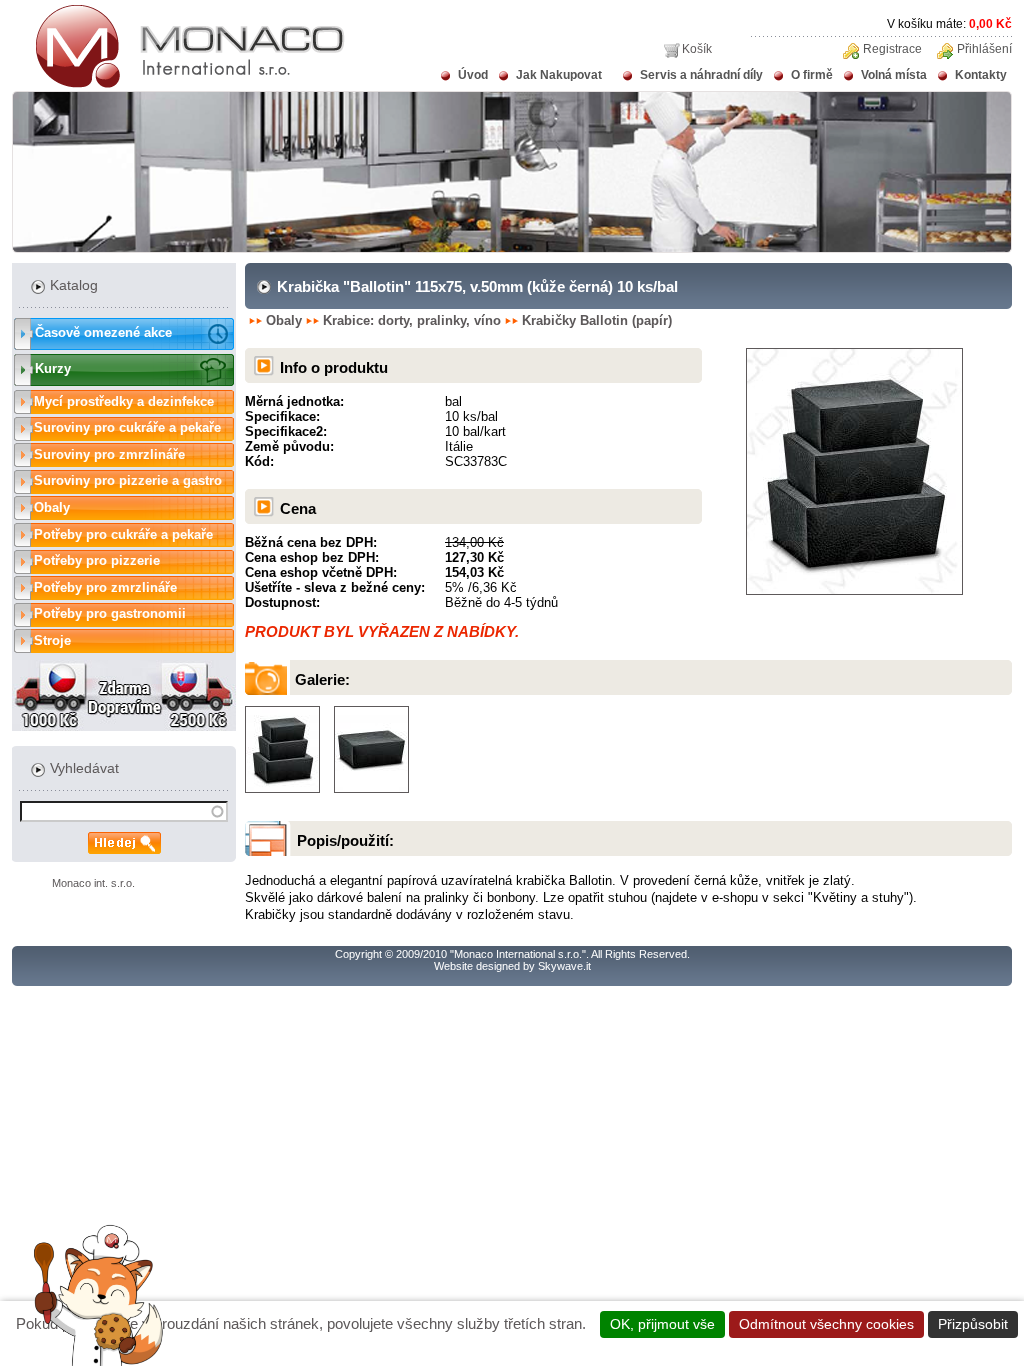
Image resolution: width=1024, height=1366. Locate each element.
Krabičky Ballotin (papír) (597, 320)
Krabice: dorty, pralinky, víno (412, 320)
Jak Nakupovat (559, 75)
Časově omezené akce (103, 332)
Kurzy (53, 368)
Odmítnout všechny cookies (826, 1324)
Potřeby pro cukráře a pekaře (123, 534)
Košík (697, 49)
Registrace (892, 49)
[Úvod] (178, 84)
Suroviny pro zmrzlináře (109, 454)
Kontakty (981, 75)
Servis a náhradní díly (701, 75)
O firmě (812, 75)
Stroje (52, 640)
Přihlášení (984, 49)
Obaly (52, 507)
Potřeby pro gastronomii (110, 613)
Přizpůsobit (973, 1324)
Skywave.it (564, 966)
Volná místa (894, 75)
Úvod (473, 75)
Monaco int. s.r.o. (93, 883)
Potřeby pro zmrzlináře (105, 587)
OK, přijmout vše (662, 1324)
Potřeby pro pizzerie (97, 560)
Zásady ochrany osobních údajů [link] (512, 1347)
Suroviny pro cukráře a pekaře (127, 427)
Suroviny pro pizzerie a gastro (128, 480)
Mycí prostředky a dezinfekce (124, 401)
